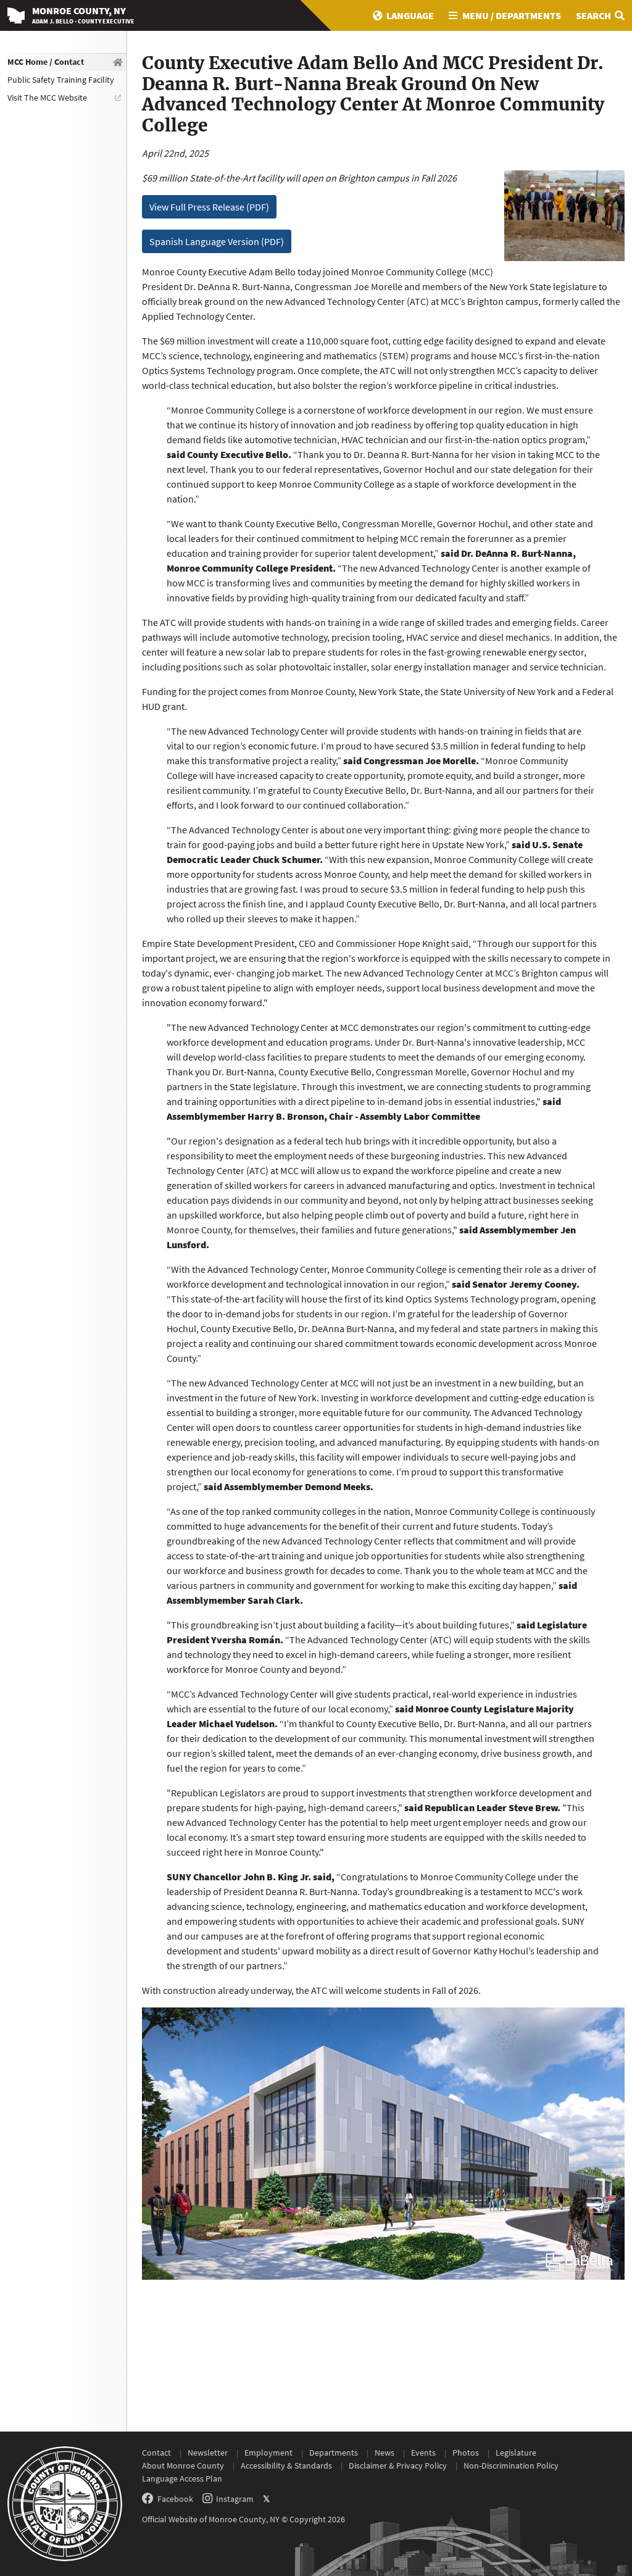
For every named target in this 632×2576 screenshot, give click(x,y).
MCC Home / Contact (46, 62)
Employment (268, 2453)
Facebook (175, 2499)
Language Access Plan (182, 2478)
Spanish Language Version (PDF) (217, 241)
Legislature (516, 2453)
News (385, 2453)
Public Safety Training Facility (61, 80)
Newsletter (208, 2453)
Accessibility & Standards (286, 2466)
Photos (466, 2453)
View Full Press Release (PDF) (209, 207)
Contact (156, 2453)
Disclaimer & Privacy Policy (398, 2466)
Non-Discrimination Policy (511, 2466)
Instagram (235, 2499)
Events (423, 2453)
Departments (334, 2453)
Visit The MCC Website (47, 98)
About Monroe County (183, 2466)
